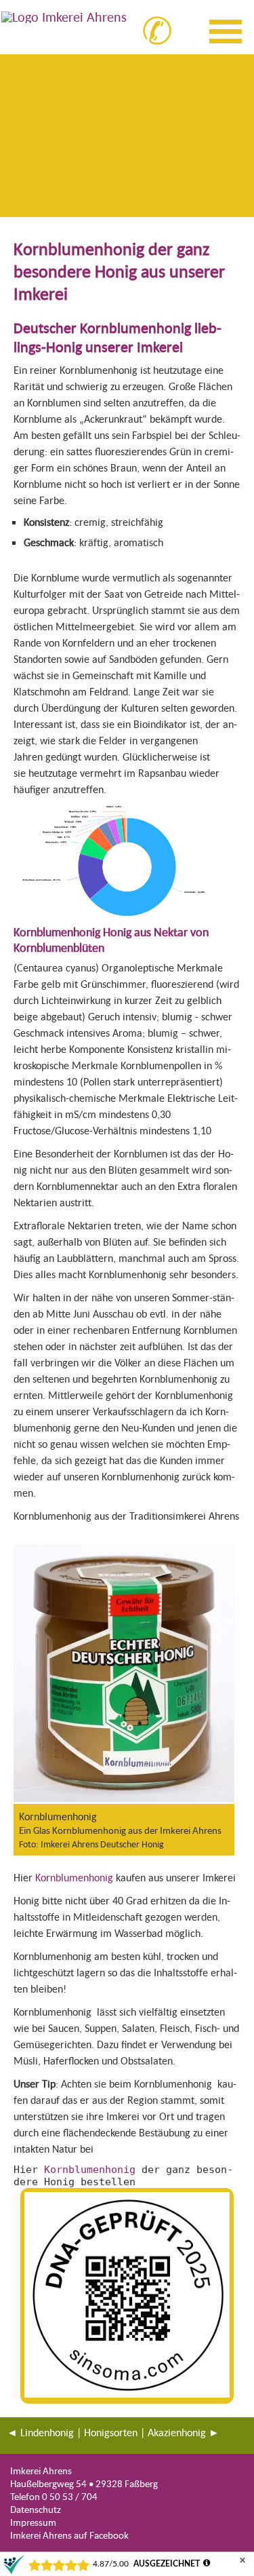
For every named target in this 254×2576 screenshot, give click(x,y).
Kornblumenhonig (74, 1877)
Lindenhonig (47, 2432)
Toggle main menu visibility (228, 29)
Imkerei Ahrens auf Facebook (69, 2535)
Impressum (33, 2522)
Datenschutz (36, 2509)
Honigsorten (111, 2432)
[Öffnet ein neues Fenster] (124, 1800)
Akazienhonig (177, 2432)
